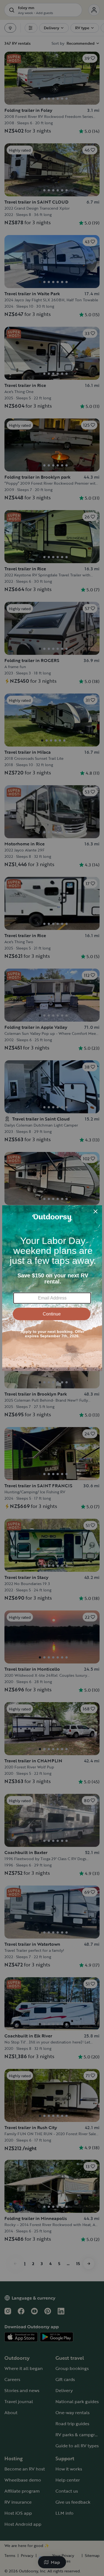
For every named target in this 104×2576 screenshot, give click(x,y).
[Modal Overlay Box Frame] (52, 1288)
